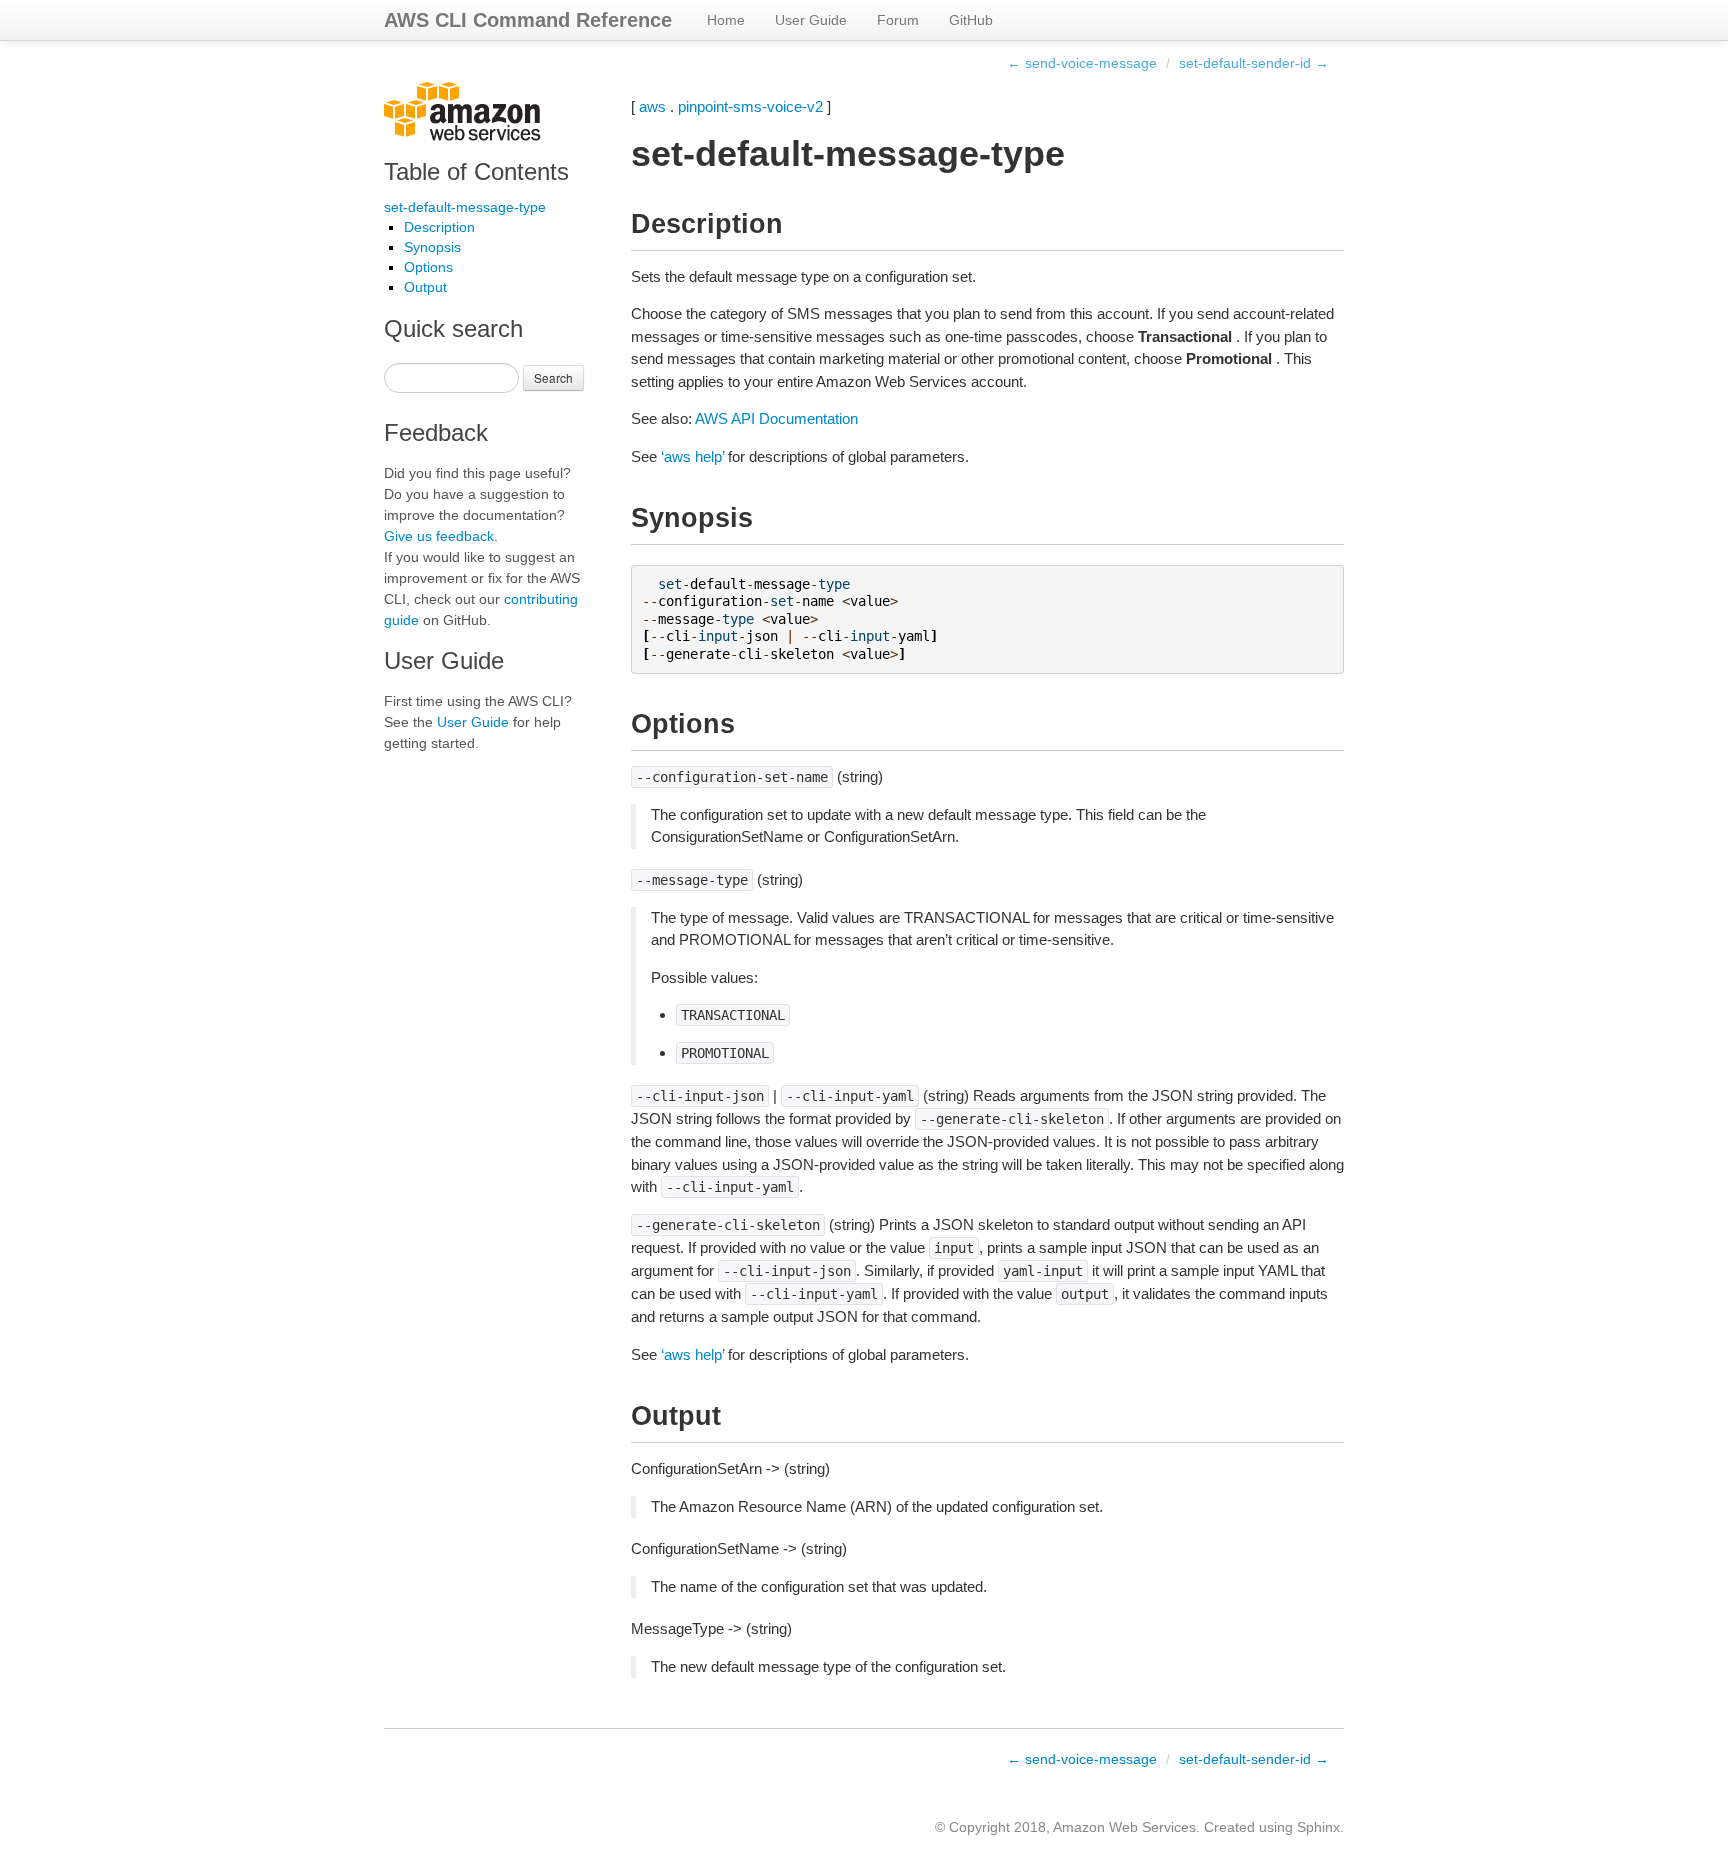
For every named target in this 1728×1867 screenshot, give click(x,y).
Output (425, 287)
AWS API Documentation (776, 418)
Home (726, 20)
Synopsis (432, 247)
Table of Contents (476, 171)
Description (439, 227)
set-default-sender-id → (1254, 63)
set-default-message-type (465, 207)
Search (553, 377)
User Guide (811, 20)
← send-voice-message (1082, 63)
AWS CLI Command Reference (528, 20)
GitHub (971, 20)
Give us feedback (439, 536)
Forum (898, 20)
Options (428, 267)
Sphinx (1318, 1827)
